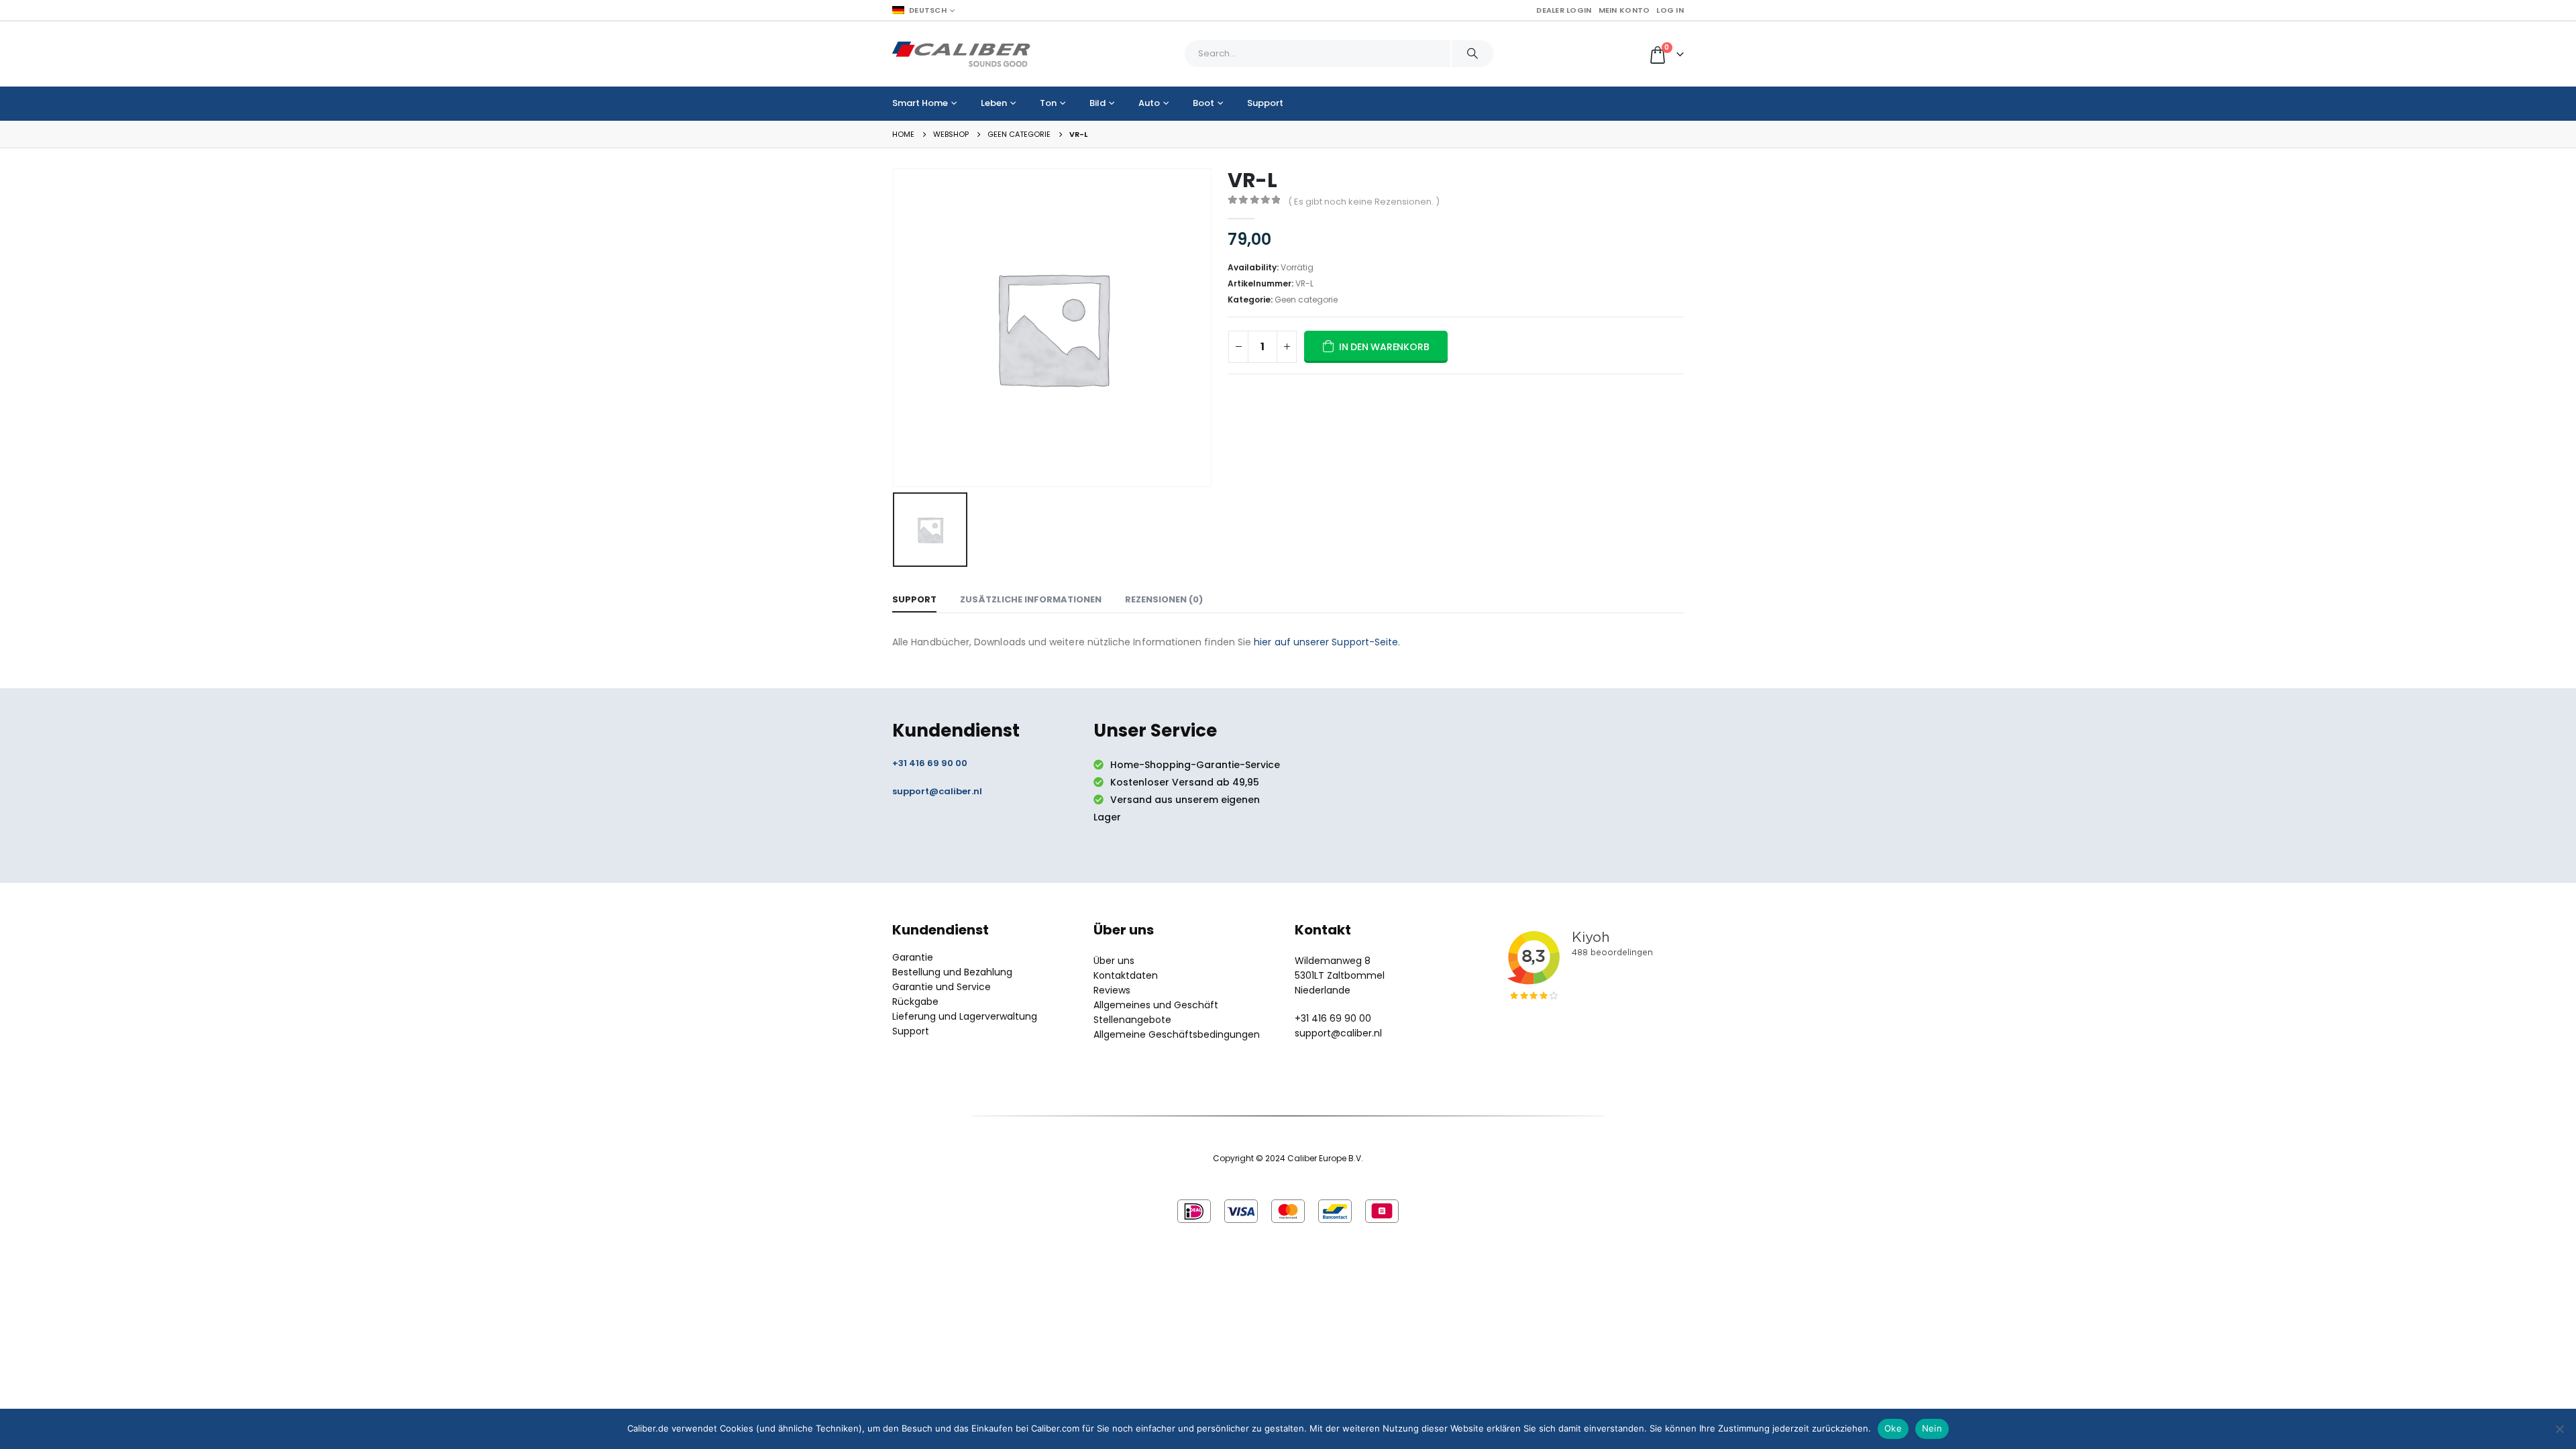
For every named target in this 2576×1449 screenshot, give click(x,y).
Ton (1048, 103)
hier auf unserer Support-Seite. (1327, 642)
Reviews (1112, 990)
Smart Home (920, 103)
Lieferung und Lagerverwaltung (965, 1016)
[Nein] (2559, 1429)
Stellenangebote (1132, 1020)
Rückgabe (915, 1002)
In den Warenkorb (1384, 347)
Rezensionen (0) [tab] (1164, 599)
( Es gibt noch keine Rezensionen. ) (1364, 202)
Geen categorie (1306, 300)
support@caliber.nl (937, 791)
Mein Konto (1624, 10)
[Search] (1472, 54)
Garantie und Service (942, 987)
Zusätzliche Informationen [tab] (1031, 599)
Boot (1203, 103)
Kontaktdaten (1126, 975)
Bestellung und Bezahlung (952, 972)
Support (1265, 103)
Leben (994, 103)
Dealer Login (1564, 10)
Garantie (913, 957)
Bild (1097, 103)
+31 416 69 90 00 (930, 763)
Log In (1670, 10)
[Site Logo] (961, 54)
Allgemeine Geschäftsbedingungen (1177, 1034)
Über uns (1114, 961)
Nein (1932, 1428)
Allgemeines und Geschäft (1156, 1005)
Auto (1149, 103)
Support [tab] (914, 599)
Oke (1893, 1428)
